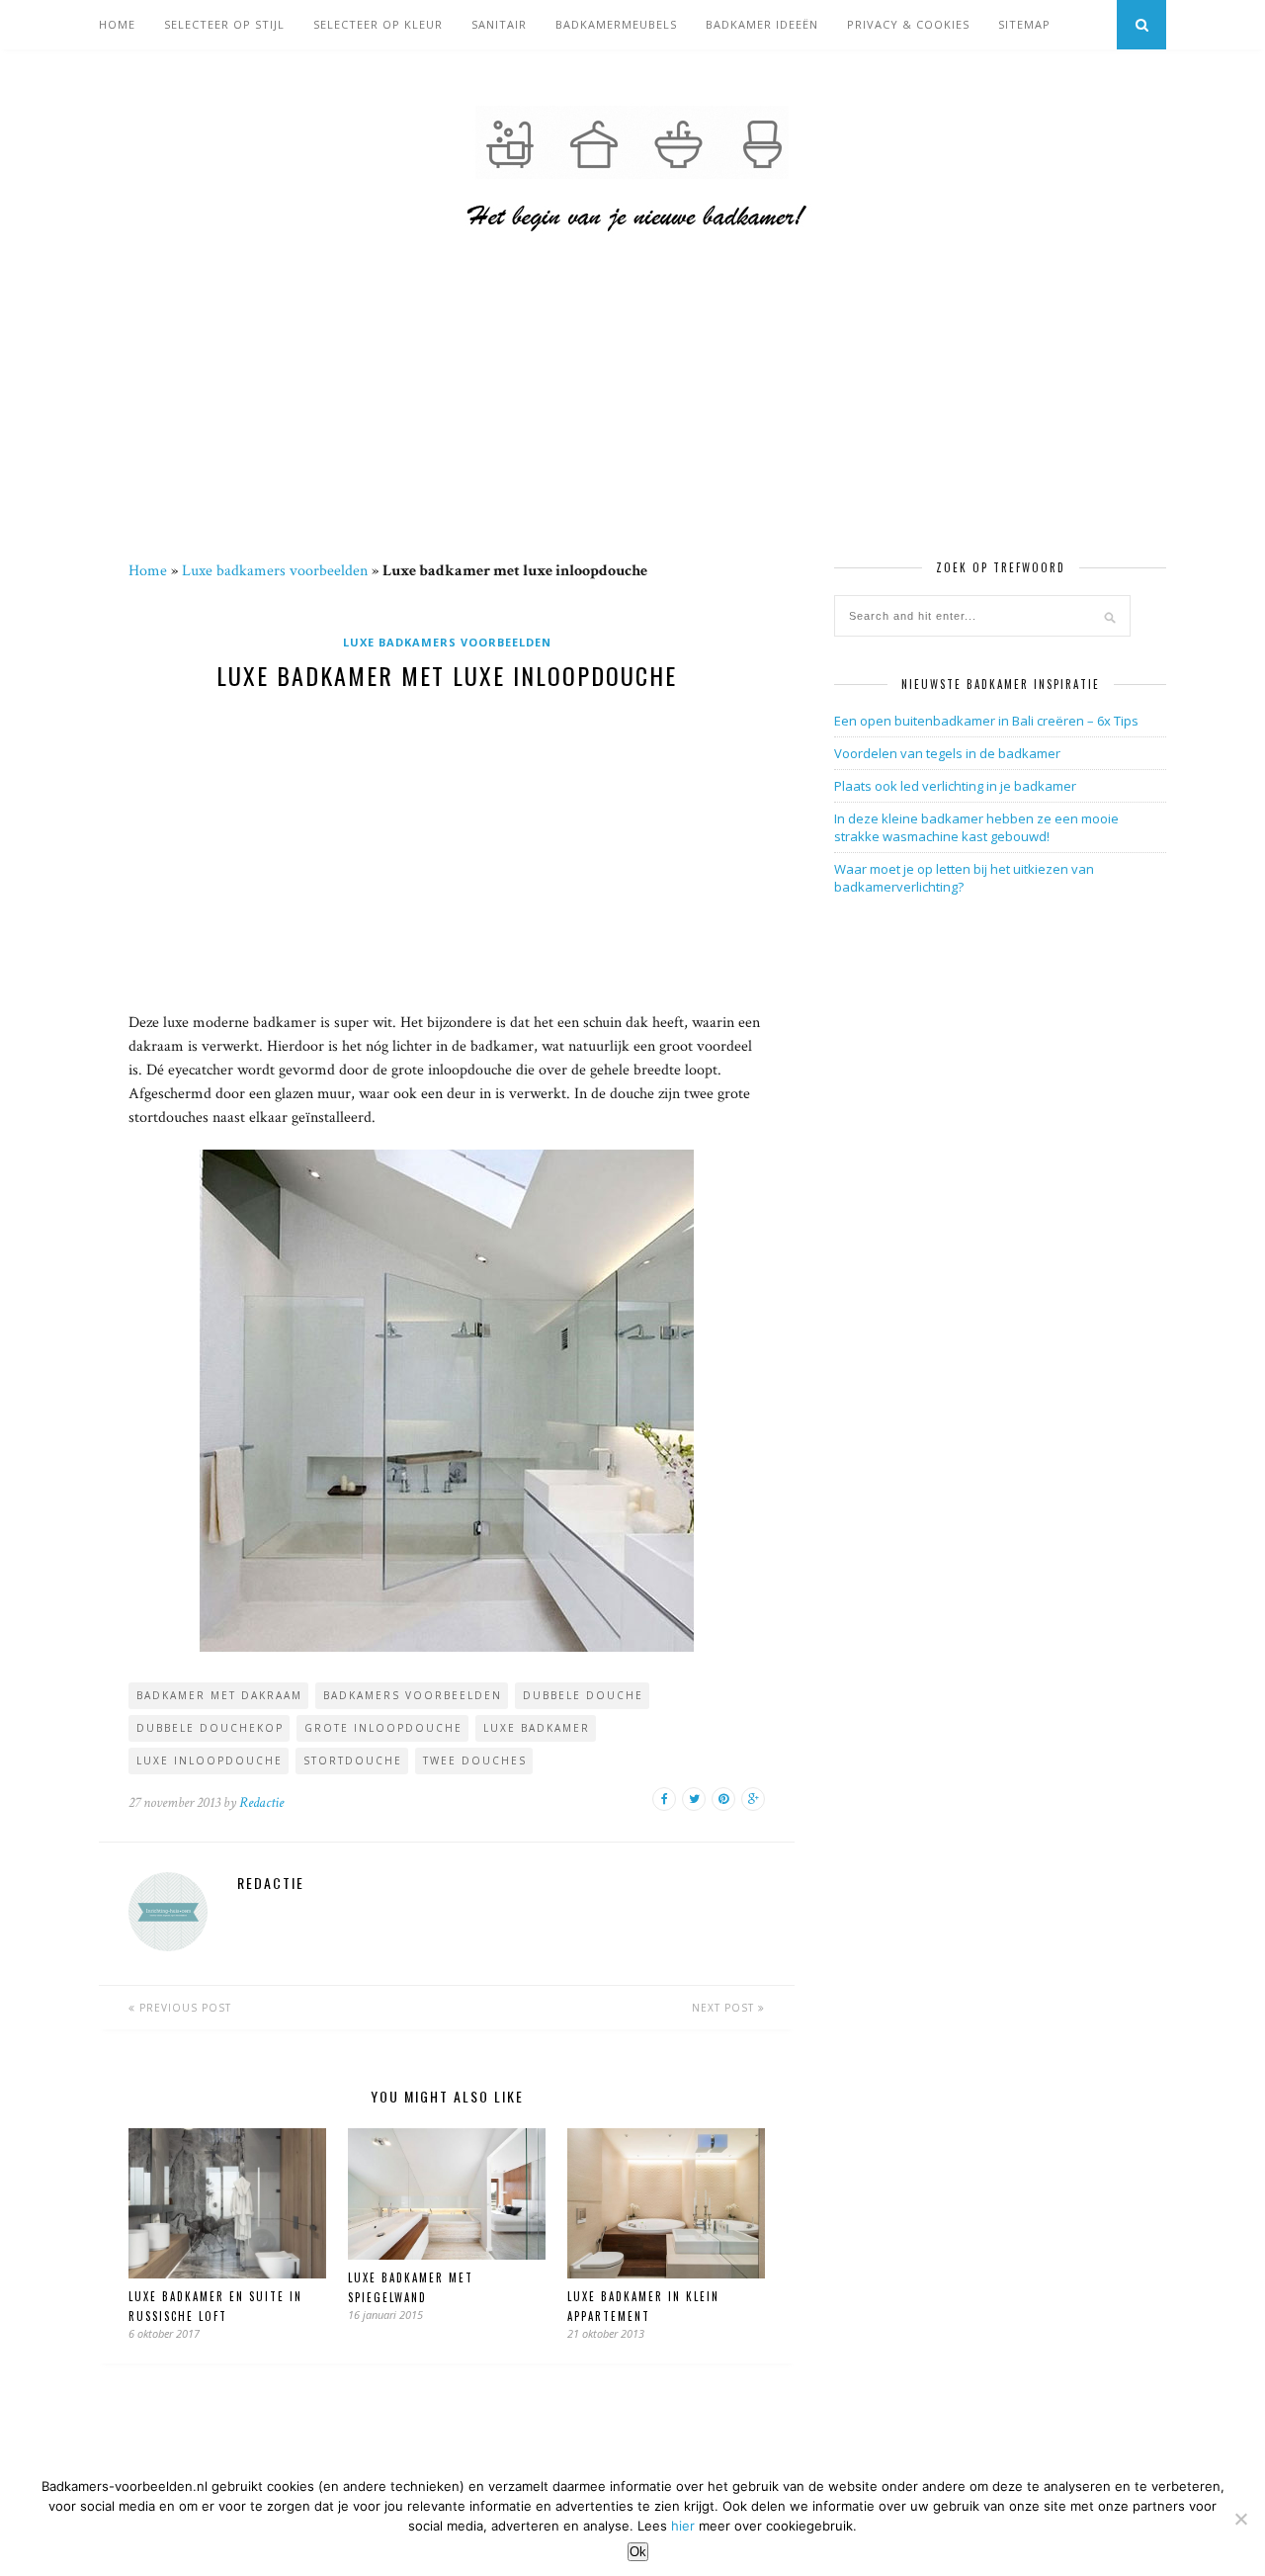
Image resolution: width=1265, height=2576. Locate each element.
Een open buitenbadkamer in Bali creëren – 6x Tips (986, 721)
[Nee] (1240, 2519)
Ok (638, 2552)
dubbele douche (583, 1695)
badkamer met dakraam (219, 1695)
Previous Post (183, 2008)
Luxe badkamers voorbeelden (275, 571)
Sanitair (499, 24)
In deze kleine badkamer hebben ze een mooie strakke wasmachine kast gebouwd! (976, 827)
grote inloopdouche (383, 1728)
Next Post (725, 2008)
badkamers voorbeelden (413, 1695)
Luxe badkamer (537, 1728)
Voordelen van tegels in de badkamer (947, 753)
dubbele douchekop (210, 1728)
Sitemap (1024, 24)
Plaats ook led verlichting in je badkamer (955, 786)
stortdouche (353, 1760)
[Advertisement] (632, 414)
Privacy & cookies (908, 24)
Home (117, 24)
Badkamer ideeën (762, 24)
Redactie (261, 1803)
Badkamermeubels (616, 24)
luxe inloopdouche (210, 1760)
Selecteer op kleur (378, 24)
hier (683, 2526)
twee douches (475, 1760)
